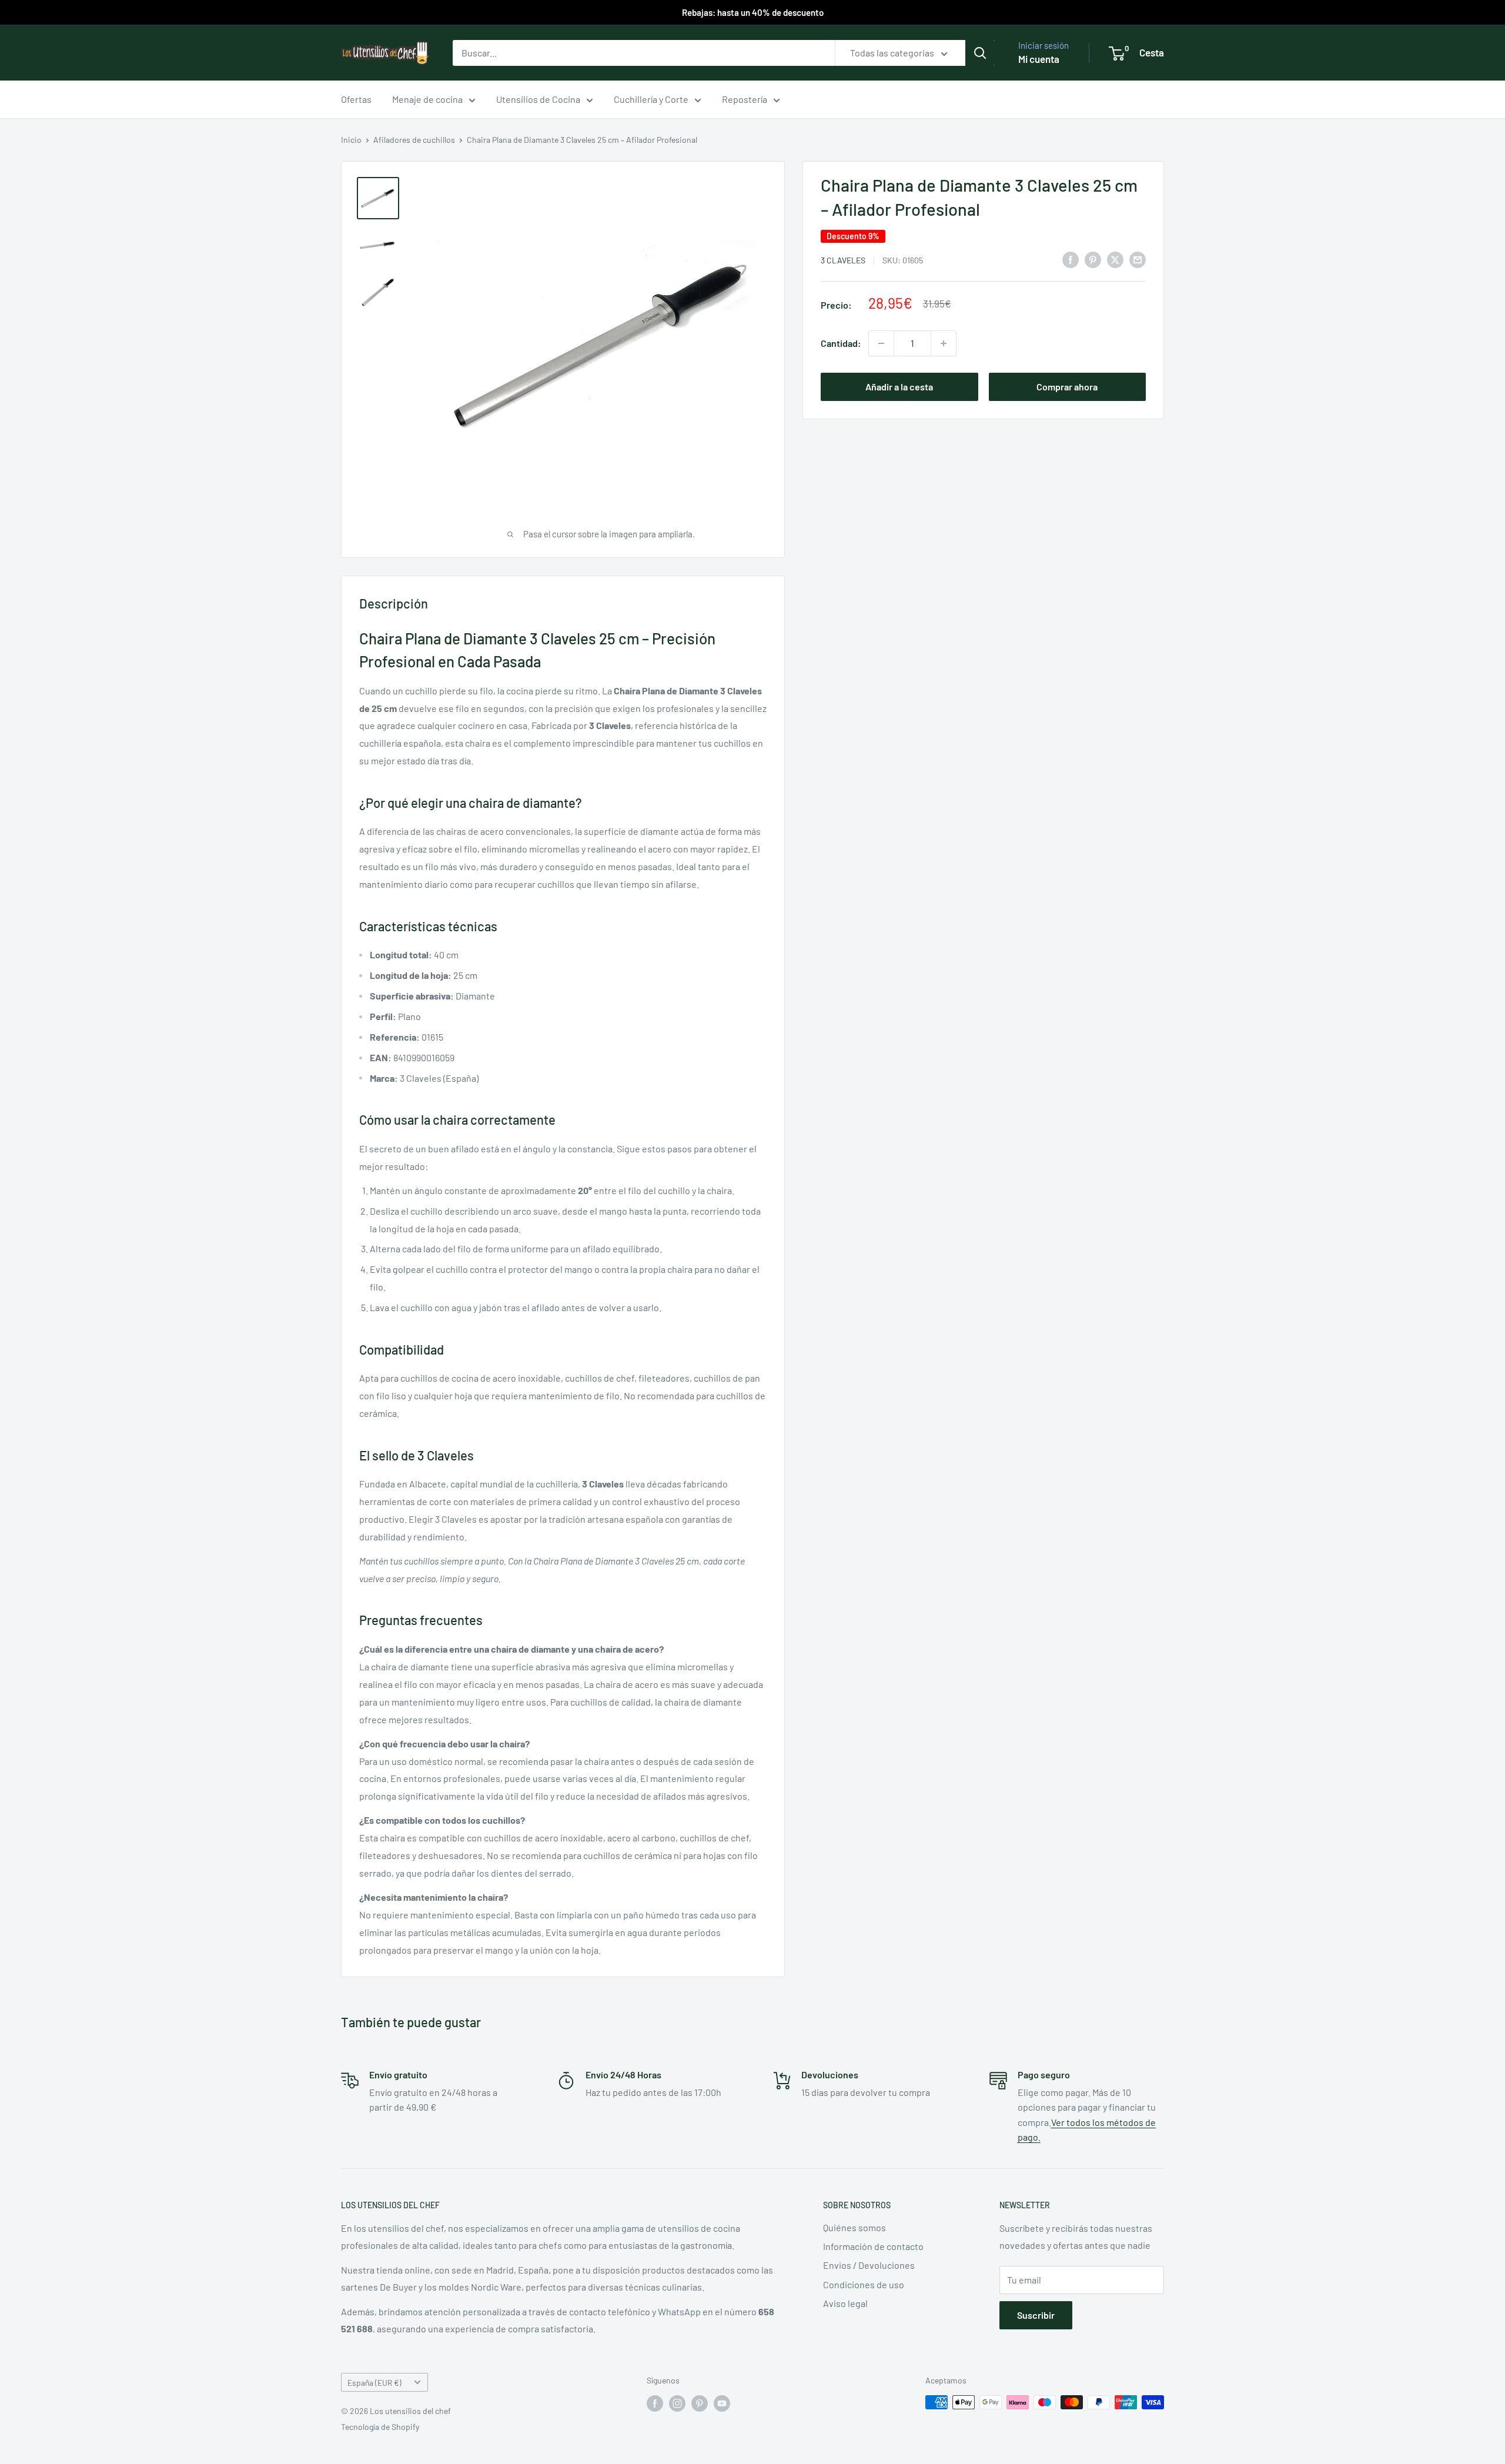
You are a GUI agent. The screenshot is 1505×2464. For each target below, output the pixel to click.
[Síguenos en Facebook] (655, 2403)
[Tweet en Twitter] (1115, 259)
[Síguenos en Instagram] (677, 2403)
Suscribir (1036, 2315)
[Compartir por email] (1138, 259)
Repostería (745, 99)
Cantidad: (841, 343)
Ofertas (356, 99)
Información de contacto (873, 2246)
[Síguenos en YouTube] (722, 2403)
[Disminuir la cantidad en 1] (881, 343)
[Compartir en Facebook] (1071, 259)
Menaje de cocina (427, 99)
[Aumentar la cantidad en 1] (944, 343)
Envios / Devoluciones (869, 2265)
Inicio (351, 140)
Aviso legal (845, 2303)
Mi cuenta (1039, 59)
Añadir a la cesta (899, 387)
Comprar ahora (1067, 387)
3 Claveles (843, 260)
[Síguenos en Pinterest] (700, 2403)
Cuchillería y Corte (651, 99)
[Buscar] (980, 53)
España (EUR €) (374, 2383)
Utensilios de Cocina (538, 99)
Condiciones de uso (864, 2284)
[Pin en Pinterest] (1093, 259)
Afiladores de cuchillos (414, 140)
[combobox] (644, 53)
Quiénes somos (854, 2227)
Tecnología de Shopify (380, 2427)
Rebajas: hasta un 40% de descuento (753, 12)
